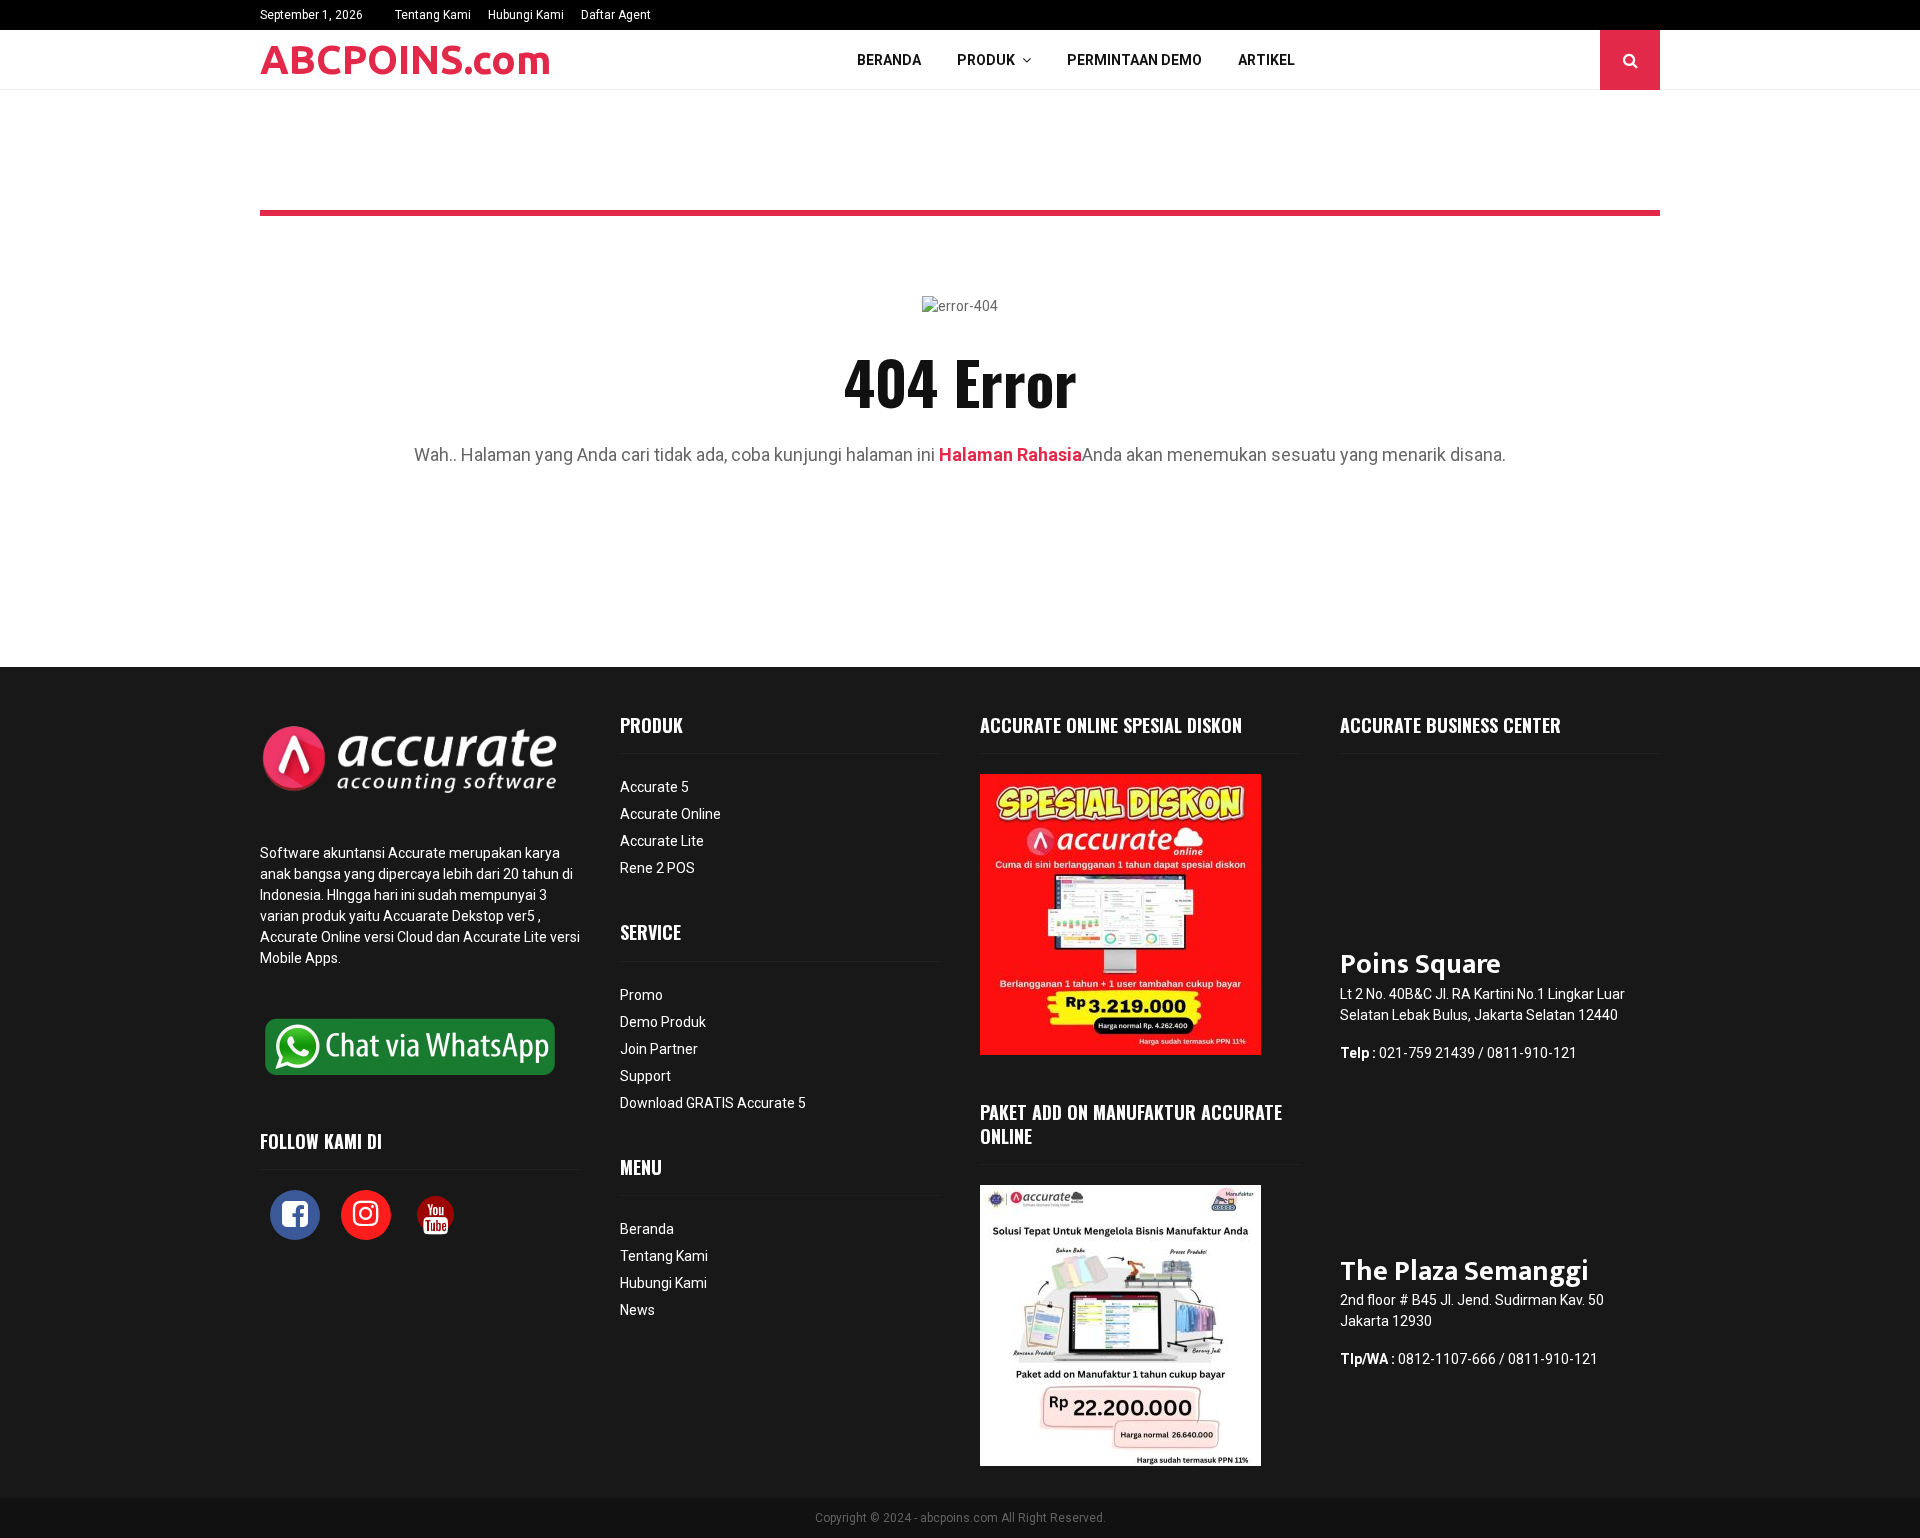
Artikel (1266, 60)
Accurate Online (310, 937)
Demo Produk (663, 1022)
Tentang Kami (433, 15)
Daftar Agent (616, 15)
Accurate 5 (654, 787)
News (637, 1310)
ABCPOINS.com (406, 59)
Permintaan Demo (1134, 60)
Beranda (889, 60)
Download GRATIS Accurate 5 (713, 1103)
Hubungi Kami (526, 15)
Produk (986, 60)
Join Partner (659, 1049)
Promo (641, 995)
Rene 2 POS (657, 868)
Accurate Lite (662, 841)
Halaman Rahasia (1010, 454)
